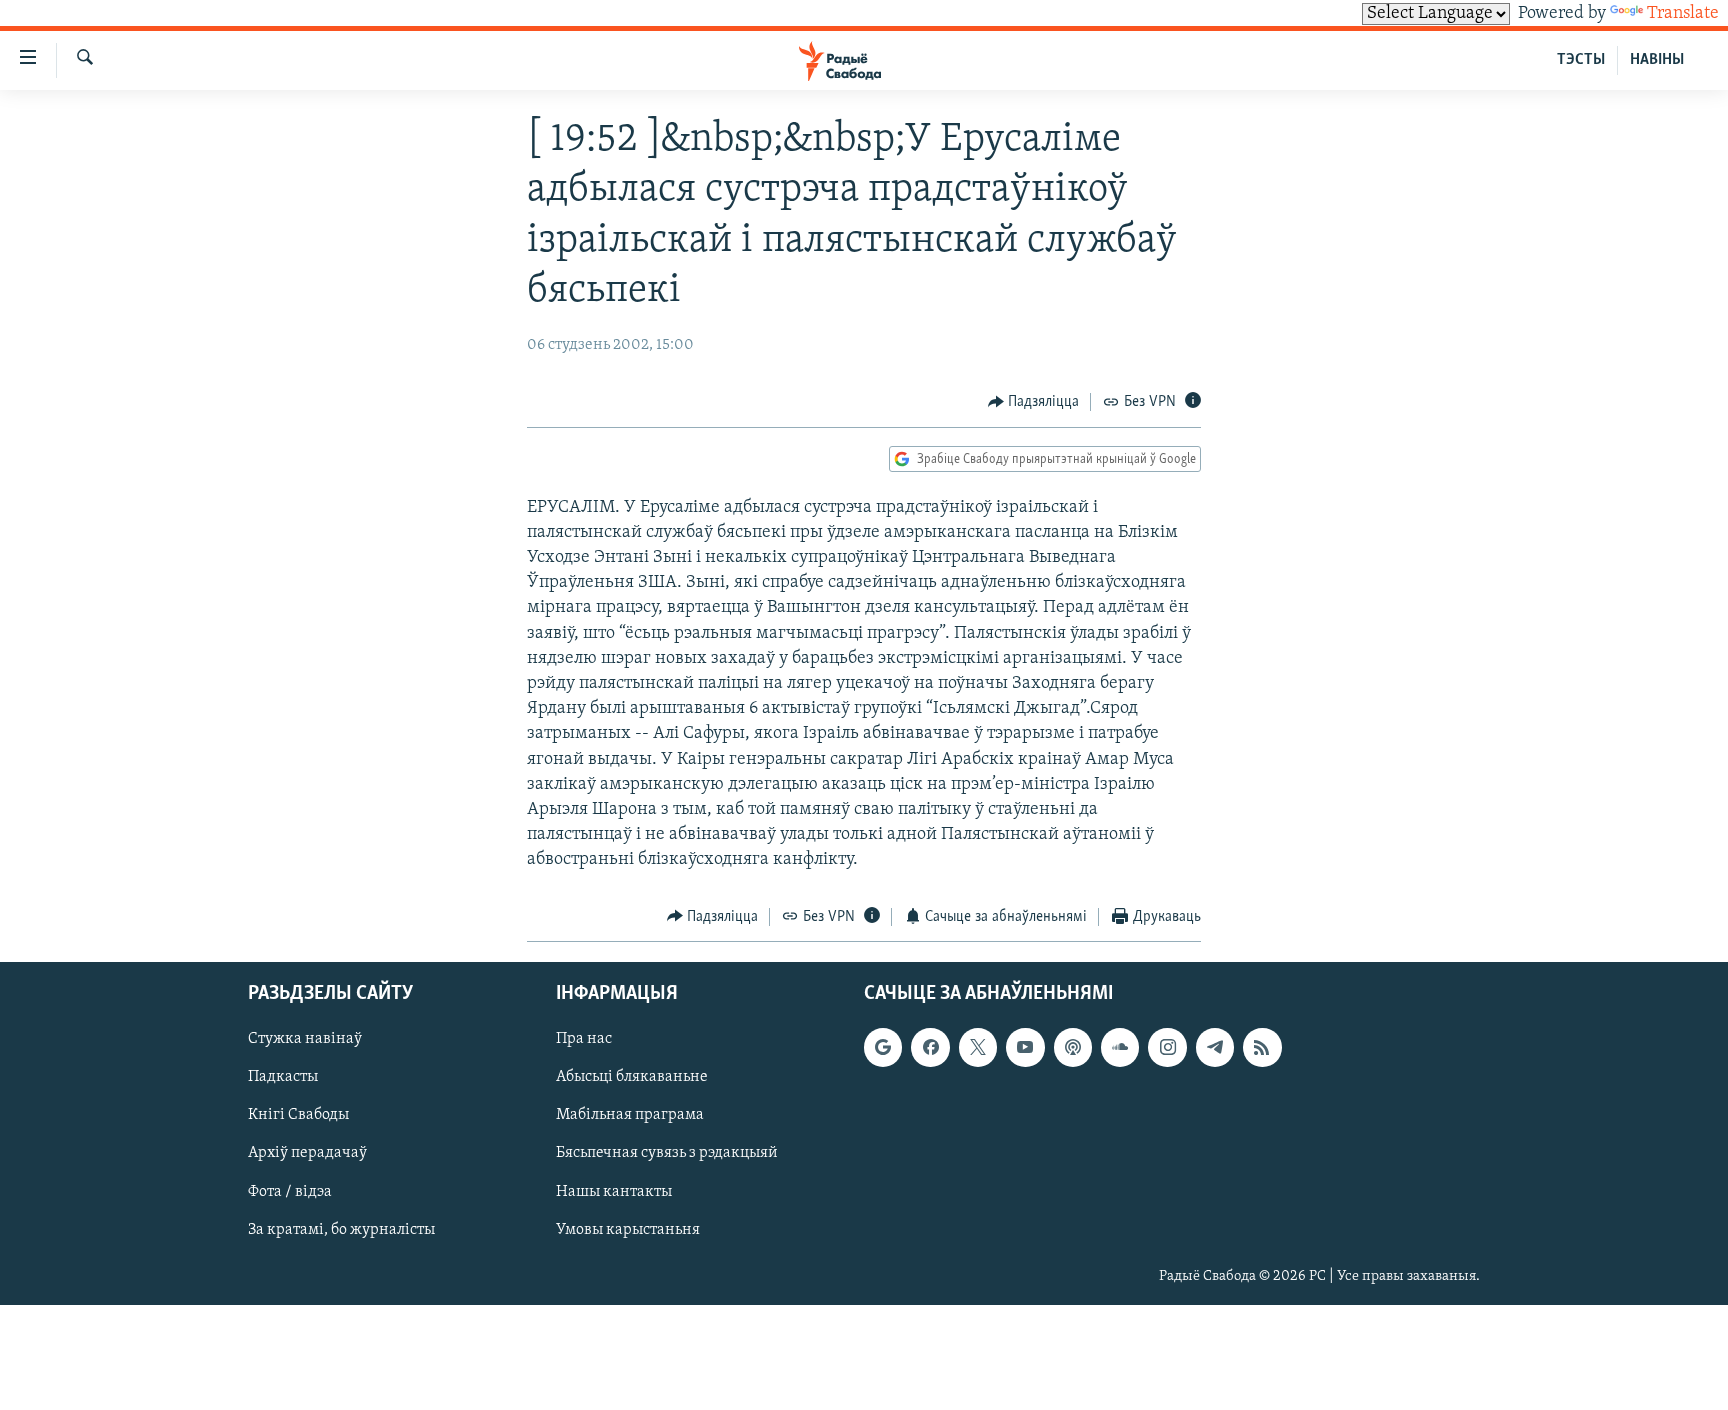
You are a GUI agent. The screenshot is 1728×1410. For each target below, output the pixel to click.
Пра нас (584, 1039)
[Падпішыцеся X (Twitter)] (978, 1047)
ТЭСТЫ (1581, 60)
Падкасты (283, 1077)
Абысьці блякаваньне (632, 1077)
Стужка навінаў (305, 1039)
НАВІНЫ (1657, 60)
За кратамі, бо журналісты (341, 1230)
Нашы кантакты (614, 1192)
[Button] (1034, 402)
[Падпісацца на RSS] (1262, 1047)
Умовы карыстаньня (628, 1230)
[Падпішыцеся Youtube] (1025, 1047)
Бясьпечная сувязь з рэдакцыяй (667, 1154)
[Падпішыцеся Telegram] (1215, 1047)
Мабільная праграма (630, 1115)
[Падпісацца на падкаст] (1073, 1047)
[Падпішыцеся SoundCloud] (1120, 1047)
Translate (1683, 14)
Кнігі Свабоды (298, 1115)
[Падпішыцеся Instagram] (1167, 1047)
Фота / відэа (290, 1192)
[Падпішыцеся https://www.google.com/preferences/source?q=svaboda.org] (883, 1047)
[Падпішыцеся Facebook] (930, 1047)
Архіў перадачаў (307, 1154)
